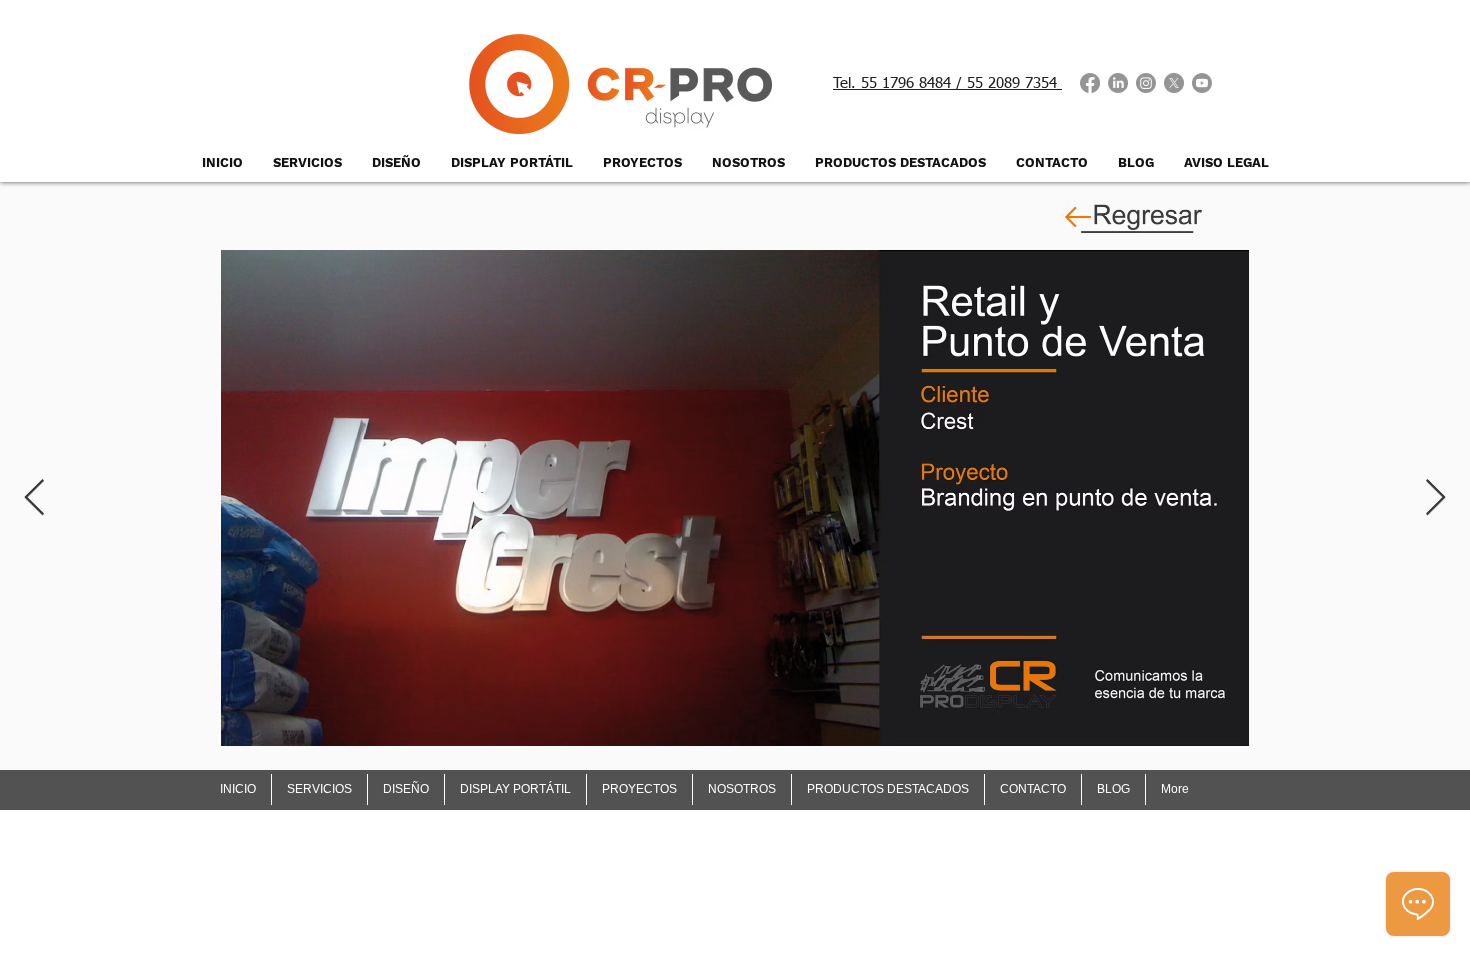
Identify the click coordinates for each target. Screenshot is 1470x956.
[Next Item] (1435, 498)
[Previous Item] (34, 498)
